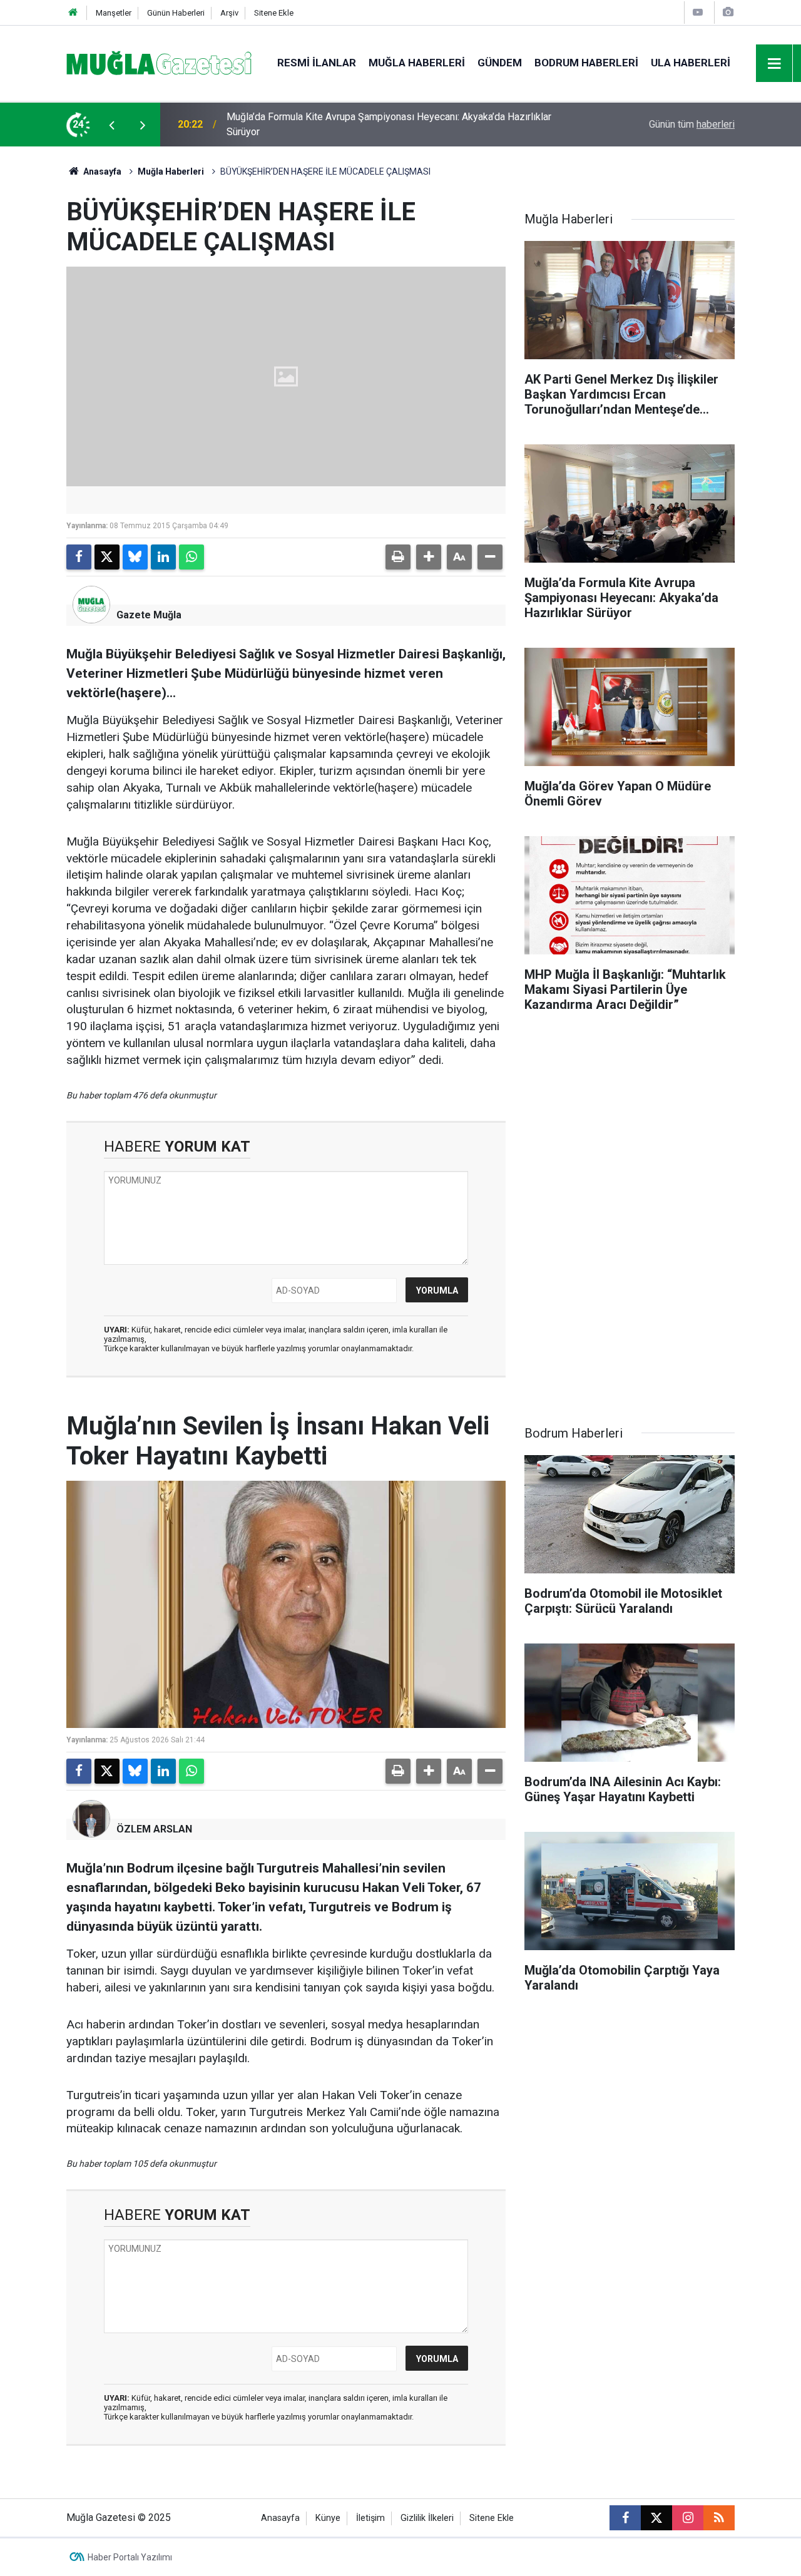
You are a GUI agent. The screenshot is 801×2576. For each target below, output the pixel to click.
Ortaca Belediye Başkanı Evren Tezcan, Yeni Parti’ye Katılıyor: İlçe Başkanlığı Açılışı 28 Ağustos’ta (391, 124)
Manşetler (114, 13)
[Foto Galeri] (728, 12)
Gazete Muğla (149, 615)
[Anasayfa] (73, 13)
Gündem (500, 63)
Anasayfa (101, 171)
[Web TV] (698, 12)
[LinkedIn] (163, 557)
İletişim (370, 2518)
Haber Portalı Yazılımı (130, 2557)
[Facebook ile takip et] (625, 2518)
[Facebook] (79, 557)
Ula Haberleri (691, 63)
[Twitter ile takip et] (656, 2518)
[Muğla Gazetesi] (159, 62)
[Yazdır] (398, 557)
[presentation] (111, 125)
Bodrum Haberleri (586, 63)
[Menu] (775, 64)
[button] (429, 557)
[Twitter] (107, 557)
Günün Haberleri (176, 13)
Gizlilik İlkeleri (427, 2518)
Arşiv (229, 13)
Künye (328, 2518)
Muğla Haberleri (417, 63)
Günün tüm (692, 124)
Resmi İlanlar (317, 63)
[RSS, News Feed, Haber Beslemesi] (719, 2518)
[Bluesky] (135, 557)
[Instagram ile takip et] (688, 2518)
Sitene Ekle (274, 13)
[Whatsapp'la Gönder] (191, 557)
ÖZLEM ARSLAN (154, 1829)
